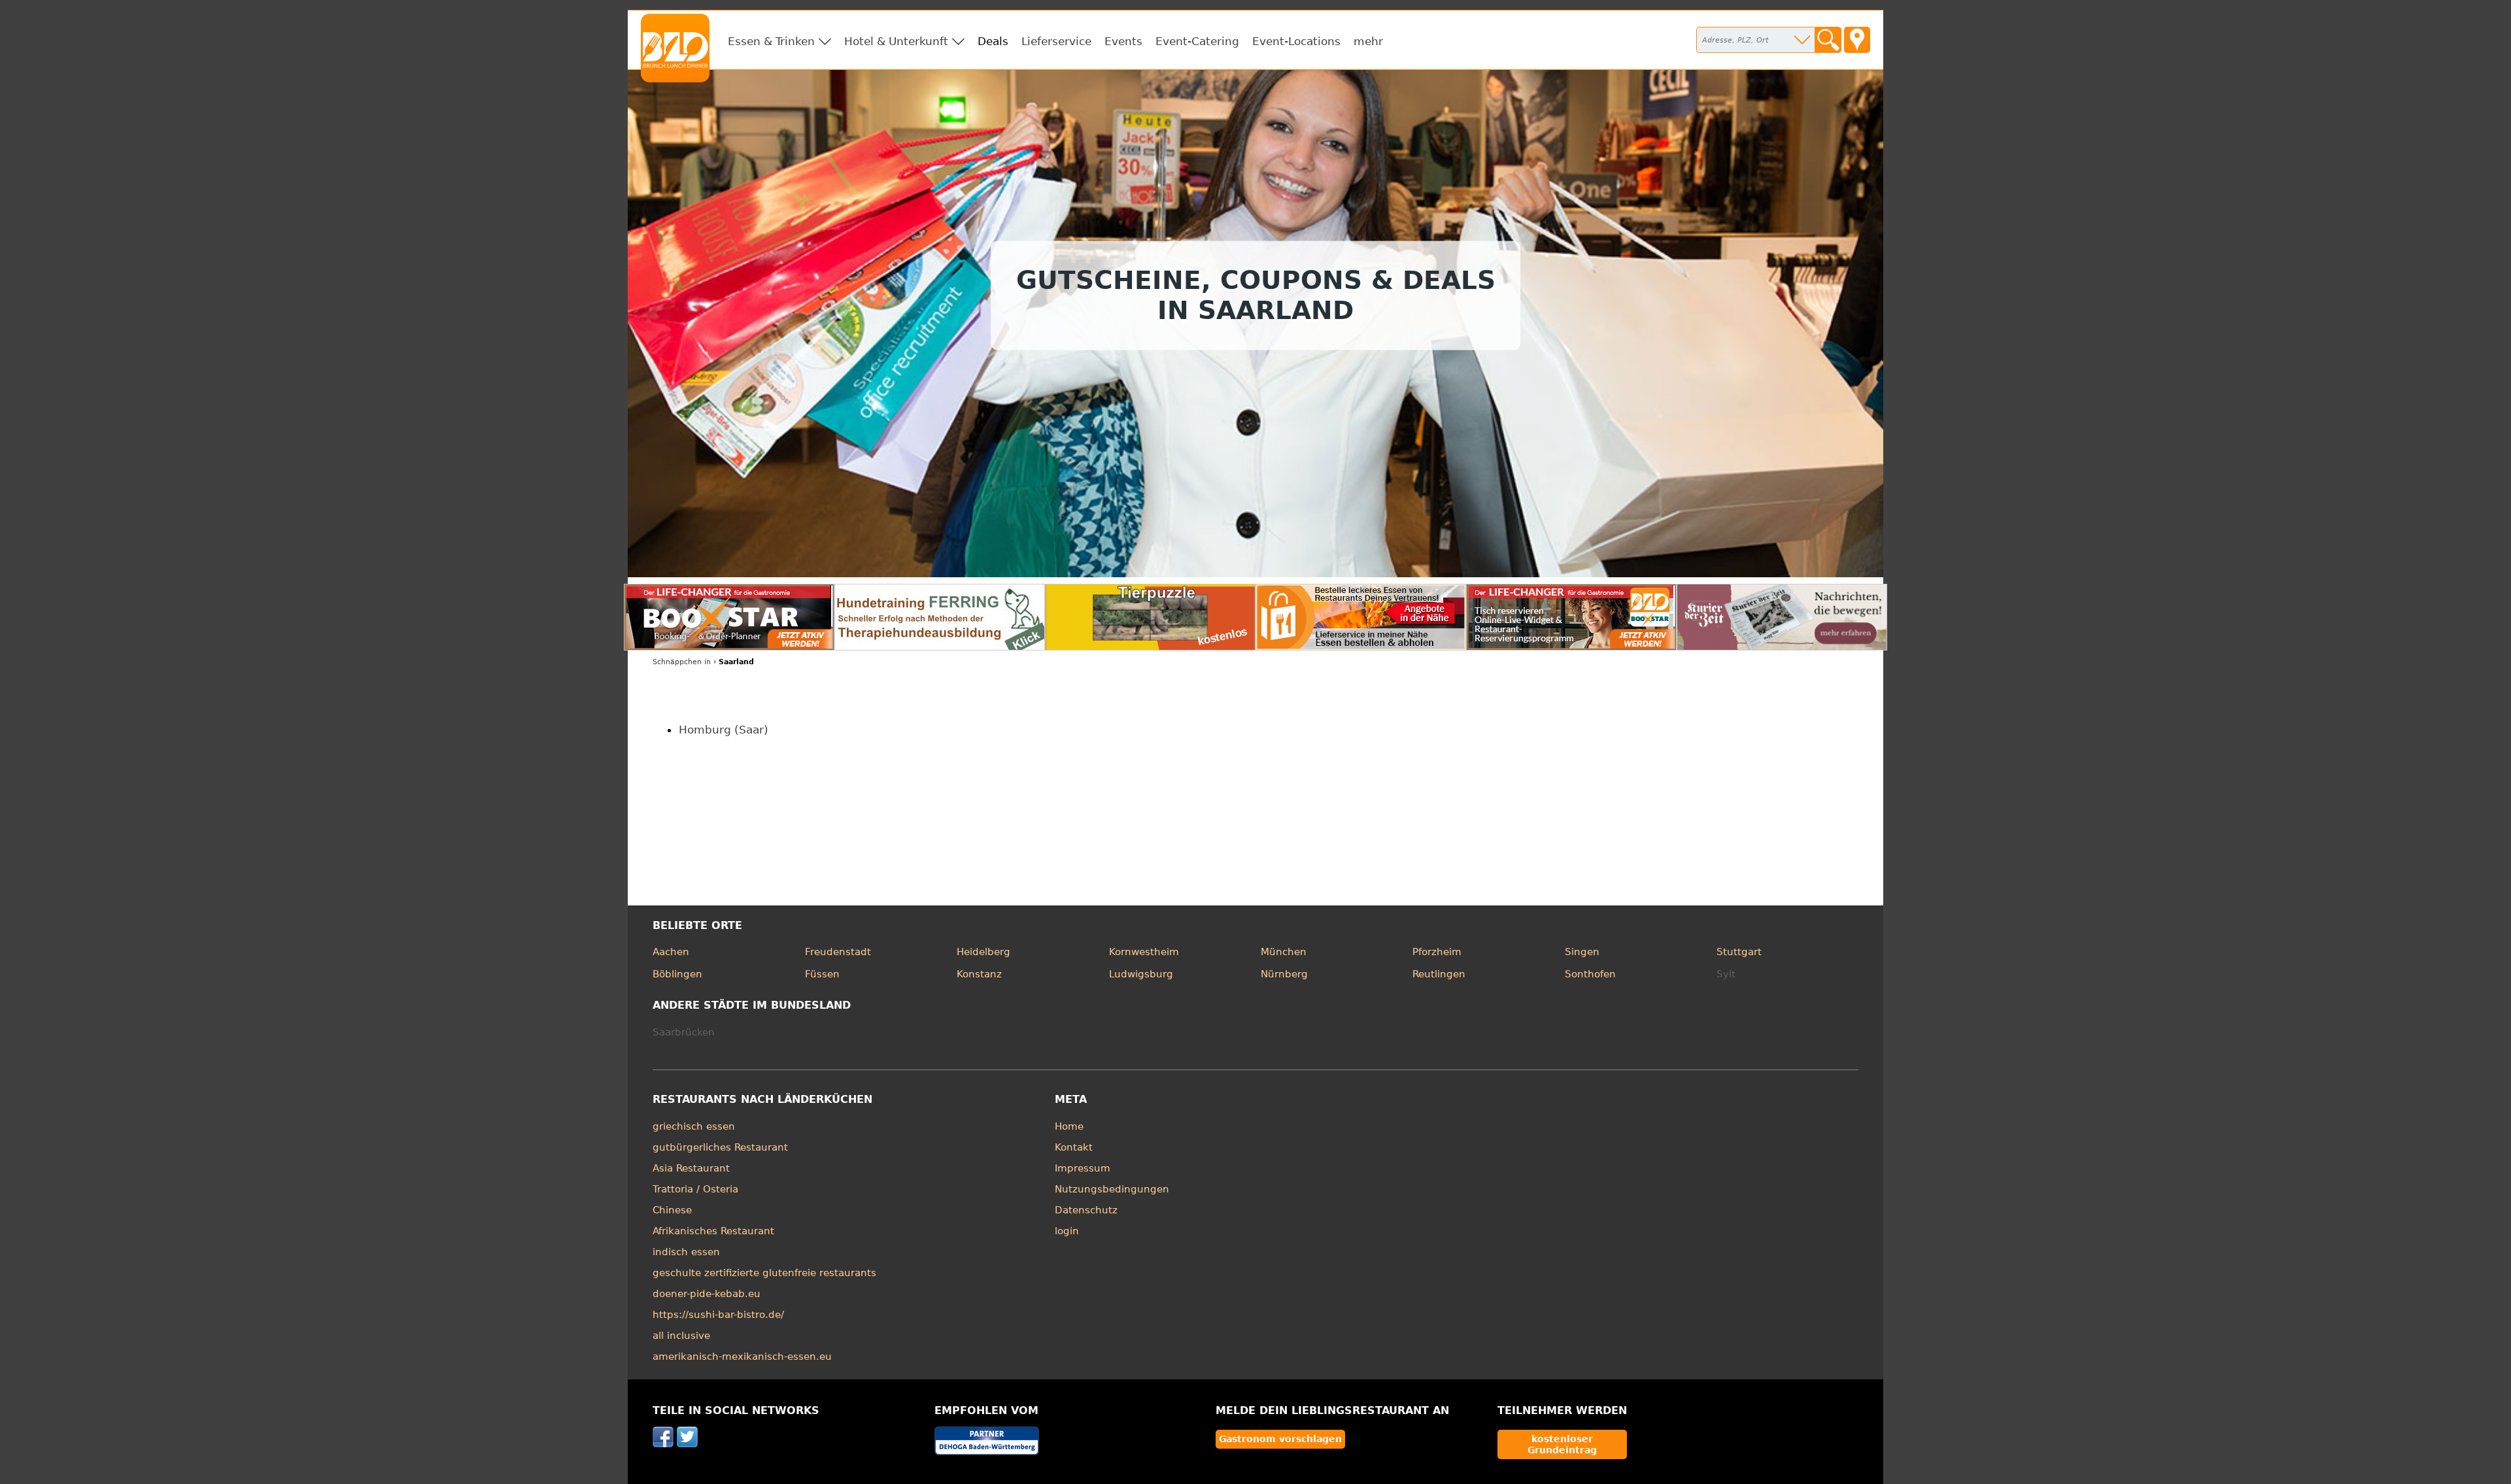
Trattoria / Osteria (695, 1189)
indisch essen (686, 1252)
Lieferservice (1056, 41)
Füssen (822, 974)
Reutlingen (1439, 974)
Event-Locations (1296, 41)
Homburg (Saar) (724, 730)
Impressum (1083, 1168)
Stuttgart (1739, 952)
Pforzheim (1437, 952)
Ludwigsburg (1141, 974)
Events (1123, 41)
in (682, 662)
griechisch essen (694, 1126)
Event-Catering (1197, 41)
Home (1069, 1126)
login (1067, 1231)
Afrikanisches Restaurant (713, 1231)
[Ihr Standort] (1857, 40)
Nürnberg (1284, 974)
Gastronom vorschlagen (1280, 1439)
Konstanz (979, 974)
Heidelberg (983, 952)
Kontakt (1074, 1147)
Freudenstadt (838, 952)
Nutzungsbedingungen (1112, 1189)
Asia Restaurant (691, 1168)
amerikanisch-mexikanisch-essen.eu (742, 1357)
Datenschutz (1086, 1210)
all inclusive (681, 1336)
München (1284, 952)
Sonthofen (1590, 974)
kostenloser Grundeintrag (1562, 1444)
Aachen (671, 952)
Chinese (672, 1210)
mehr (1368, 41)
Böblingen (677, 974)
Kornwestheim (1144, 952)
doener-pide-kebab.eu (707, 1294)
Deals (993, 41)
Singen (1582, 952)
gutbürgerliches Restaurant (720, 1147)
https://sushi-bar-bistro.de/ (718, 1315)
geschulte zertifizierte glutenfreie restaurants (764, 1273)
